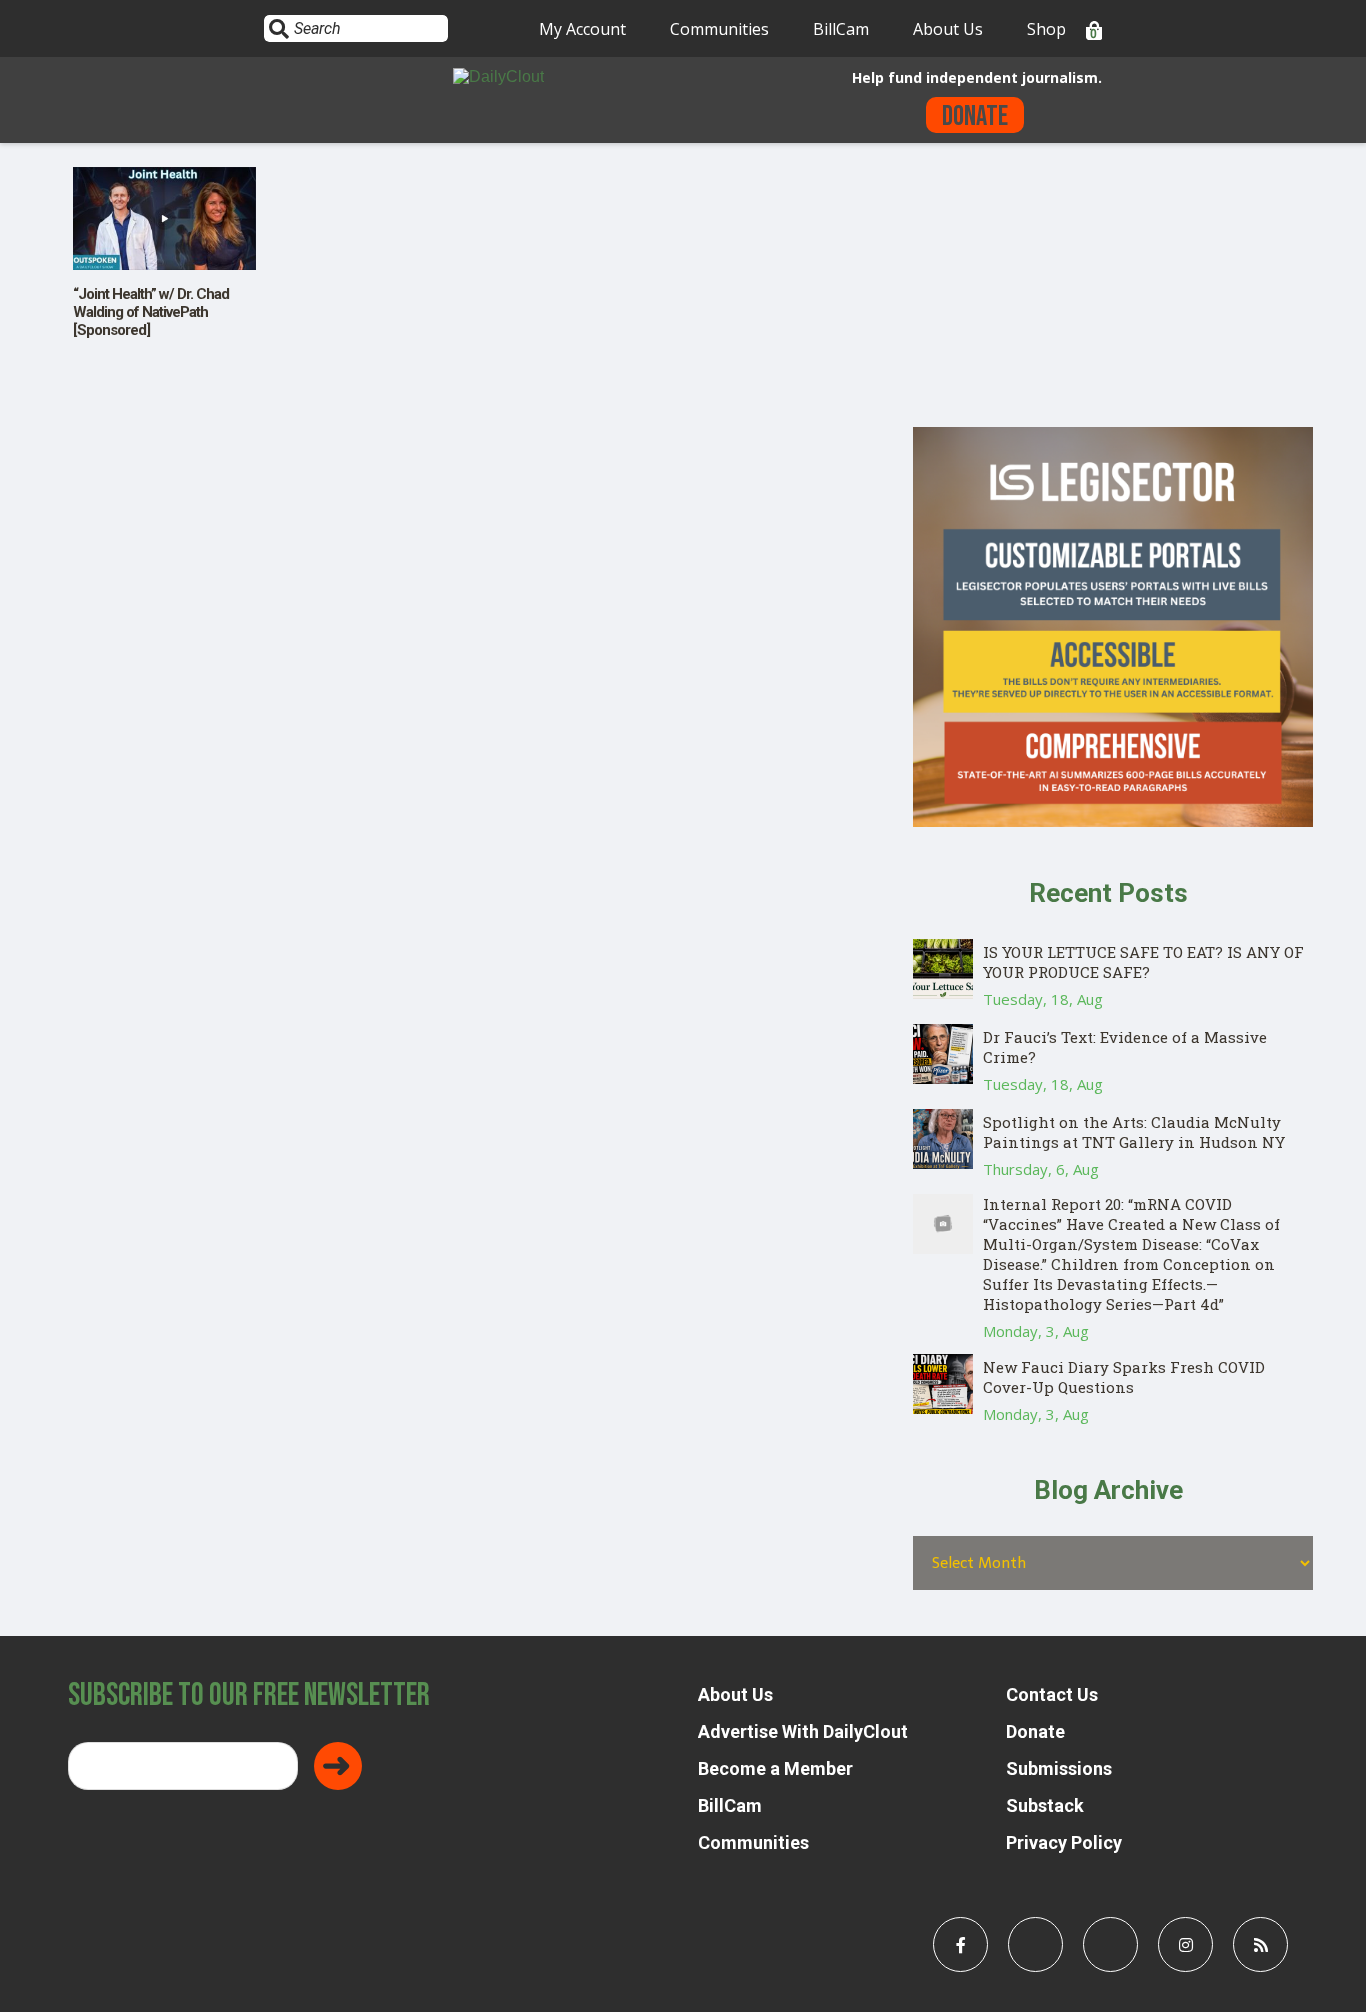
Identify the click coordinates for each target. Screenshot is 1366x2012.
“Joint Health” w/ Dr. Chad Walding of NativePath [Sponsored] (151, 312)
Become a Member (775, 1768)
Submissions (1059, 1768)
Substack (1045, 1805)
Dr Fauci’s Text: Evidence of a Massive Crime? (1125, 1047)
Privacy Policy (1064, 1842)
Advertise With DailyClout (803, 1731)
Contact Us (1052, 1694)
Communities (719, 29)
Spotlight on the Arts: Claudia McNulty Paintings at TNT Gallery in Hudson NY (1134, 1132)
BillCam (841, 29)
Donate (975, 116)
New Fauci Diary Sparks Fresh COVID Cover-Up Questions (1124, 1377)
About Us (948, 29)
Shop (1046, 29)
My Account (582, 29)
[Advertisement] (1113, 287)
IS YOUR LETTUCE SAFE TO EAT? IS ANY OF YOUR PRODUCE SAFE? (1143, 962)
